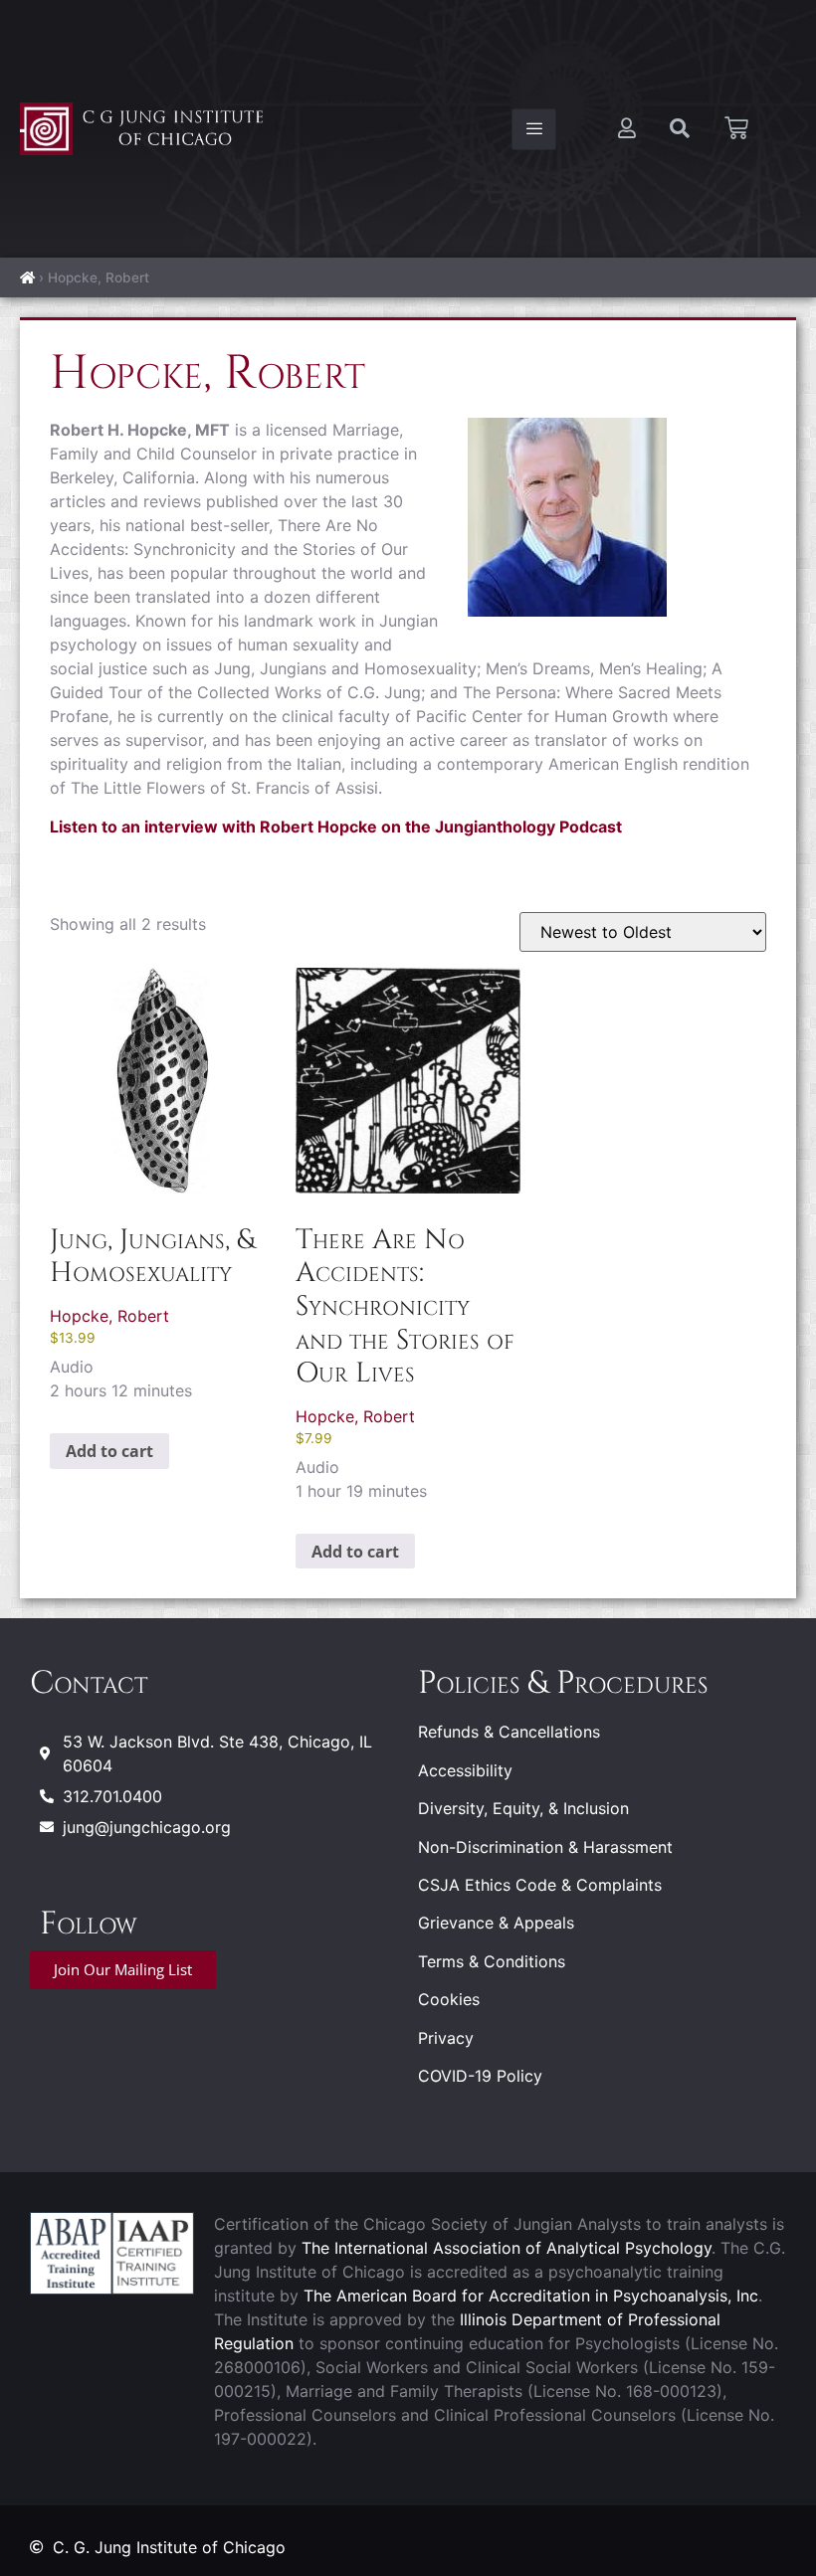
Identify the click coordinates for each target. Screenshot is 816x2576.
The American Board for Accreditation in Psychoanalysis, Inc (531, 2296)
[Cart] (736, 128)
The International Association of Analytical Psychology (507, 2248)
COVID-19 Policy (480, 2076)
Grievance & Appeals (496, 1923)
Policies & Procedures (563, 1683)
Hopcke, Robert (109, 1316)
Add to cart (109, 1451)
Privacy (446, 2038)
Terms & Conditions (492, 1961)
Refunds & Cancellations (509, 1732)
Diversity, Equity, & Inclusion (523, 1808)
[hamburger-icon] (534, 129)
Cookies (449, 1999)
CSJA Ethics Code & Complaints (540, 1885)
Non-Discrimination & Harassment (545, 1847)
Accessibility (465, 1770)
